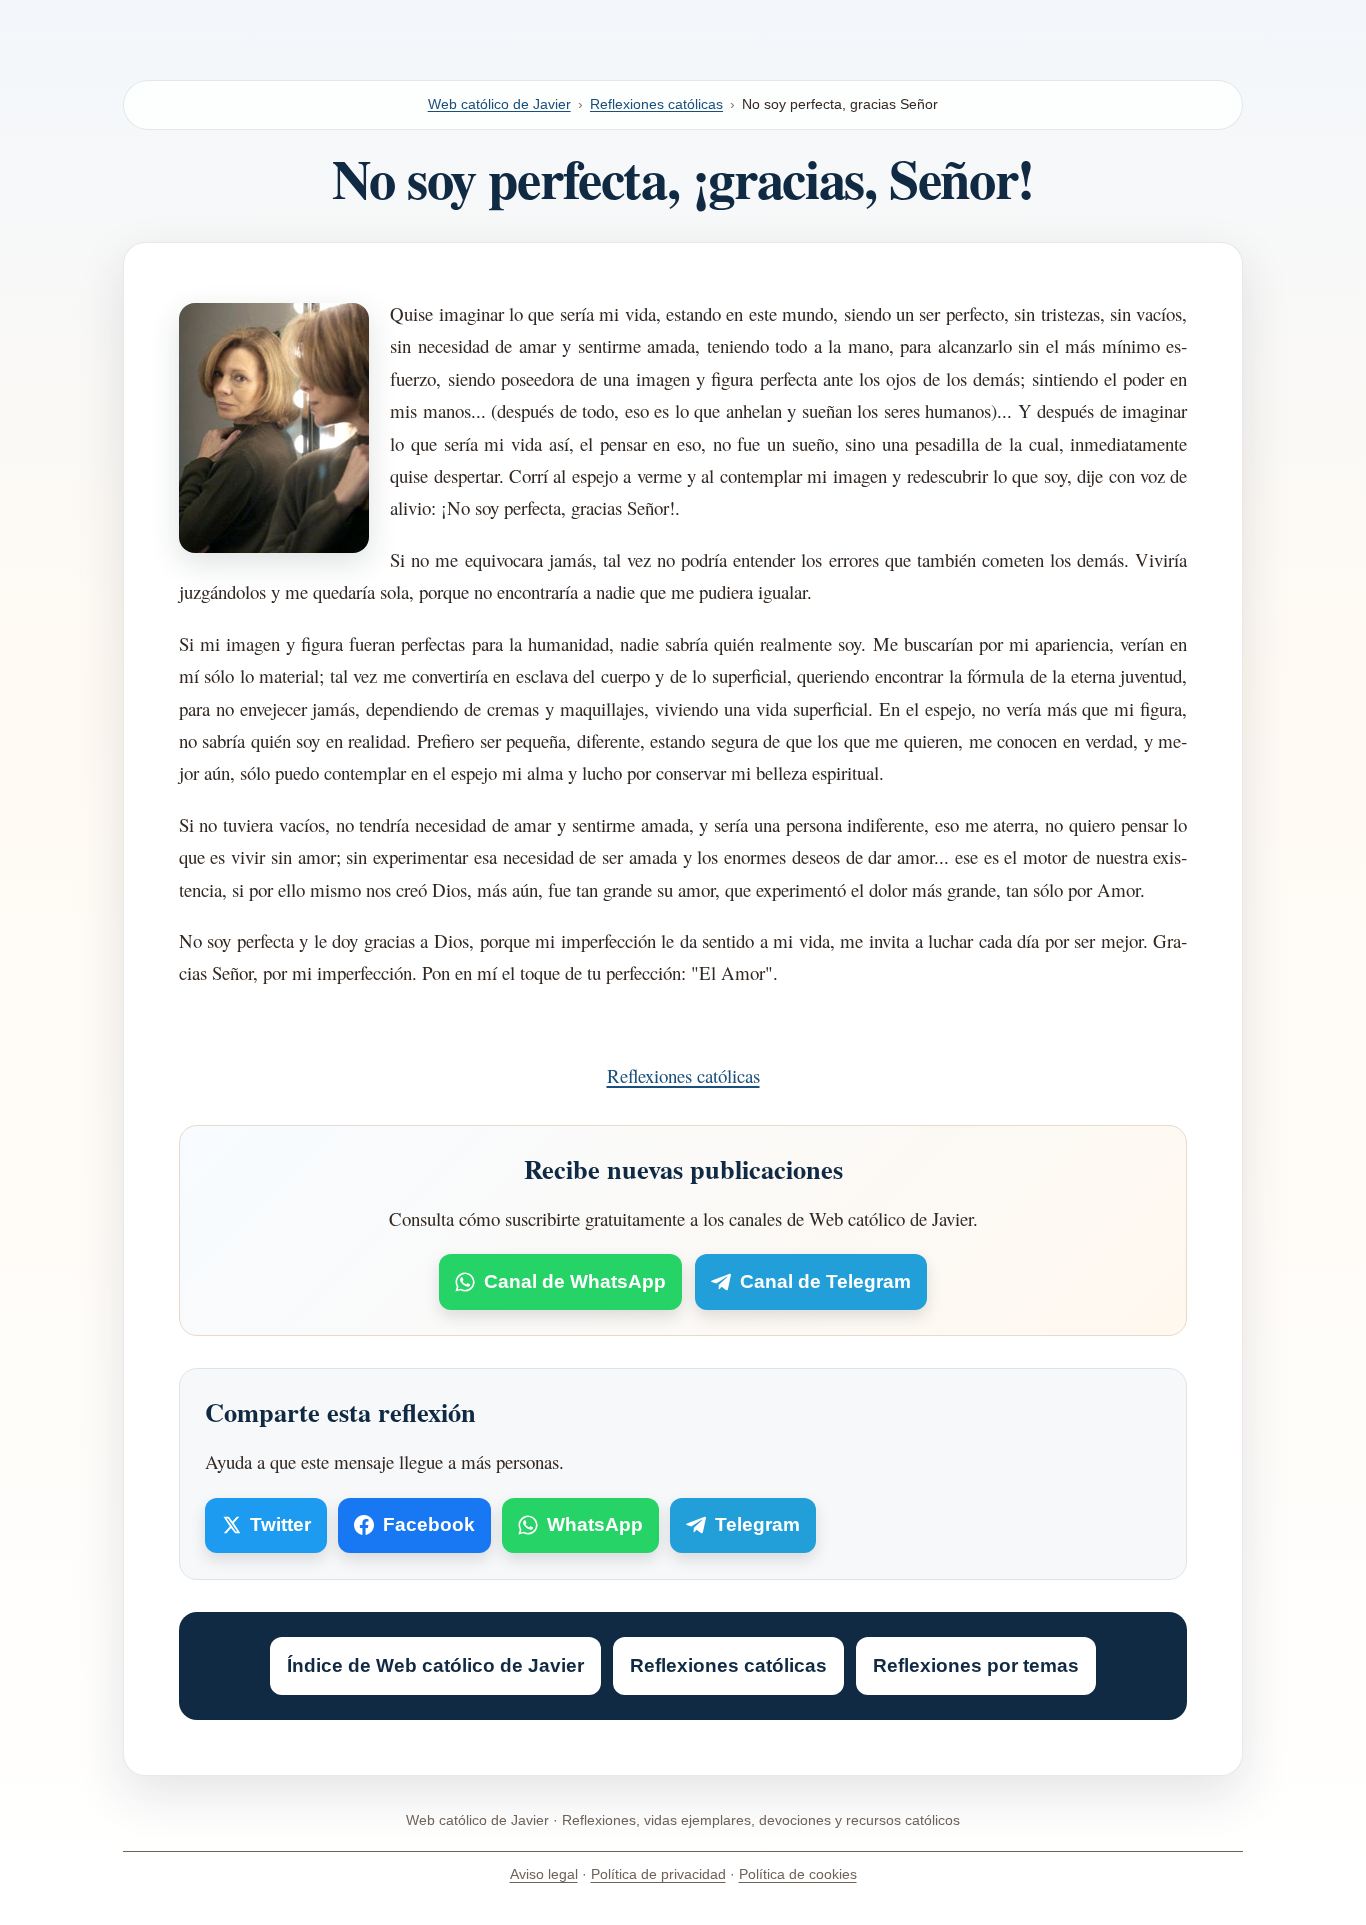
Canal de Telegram (825, 1281)
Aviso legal (544, 1874)
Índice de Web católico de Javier (435, 1665)
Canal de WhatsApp (575, 1281)
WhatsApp (595, 1524)
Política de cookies (798, 1874)
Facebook (429, 1524)
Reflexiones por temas (976, 1665)
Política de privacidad (658, 1874)
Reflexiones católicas (656, 104)
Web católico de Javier (499, 104)
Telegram (757, 1524)
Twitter (280, 1524)
